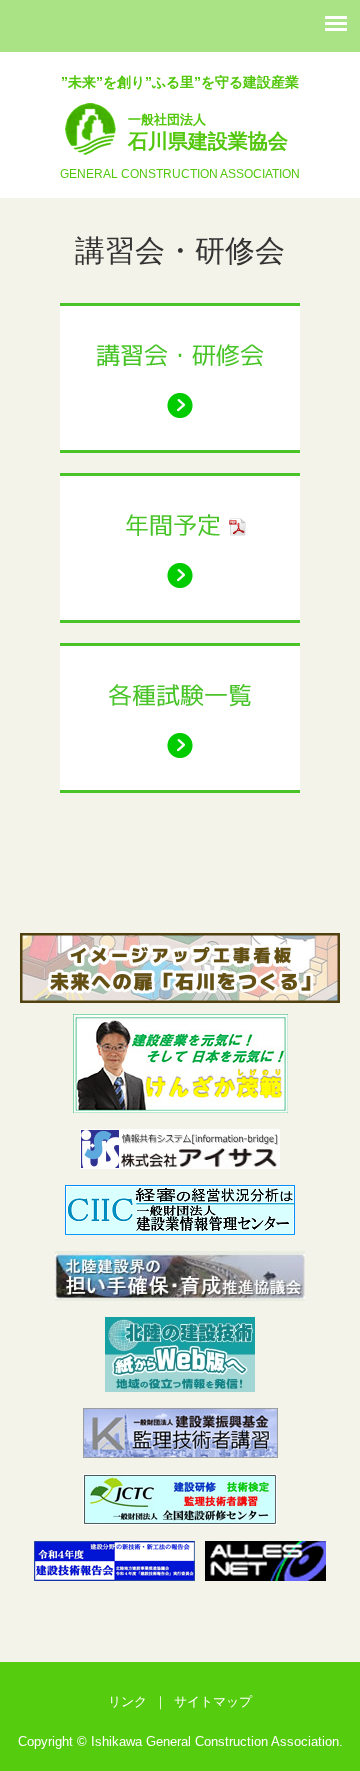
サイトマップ (213, 1701)
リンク (127, 1701)
